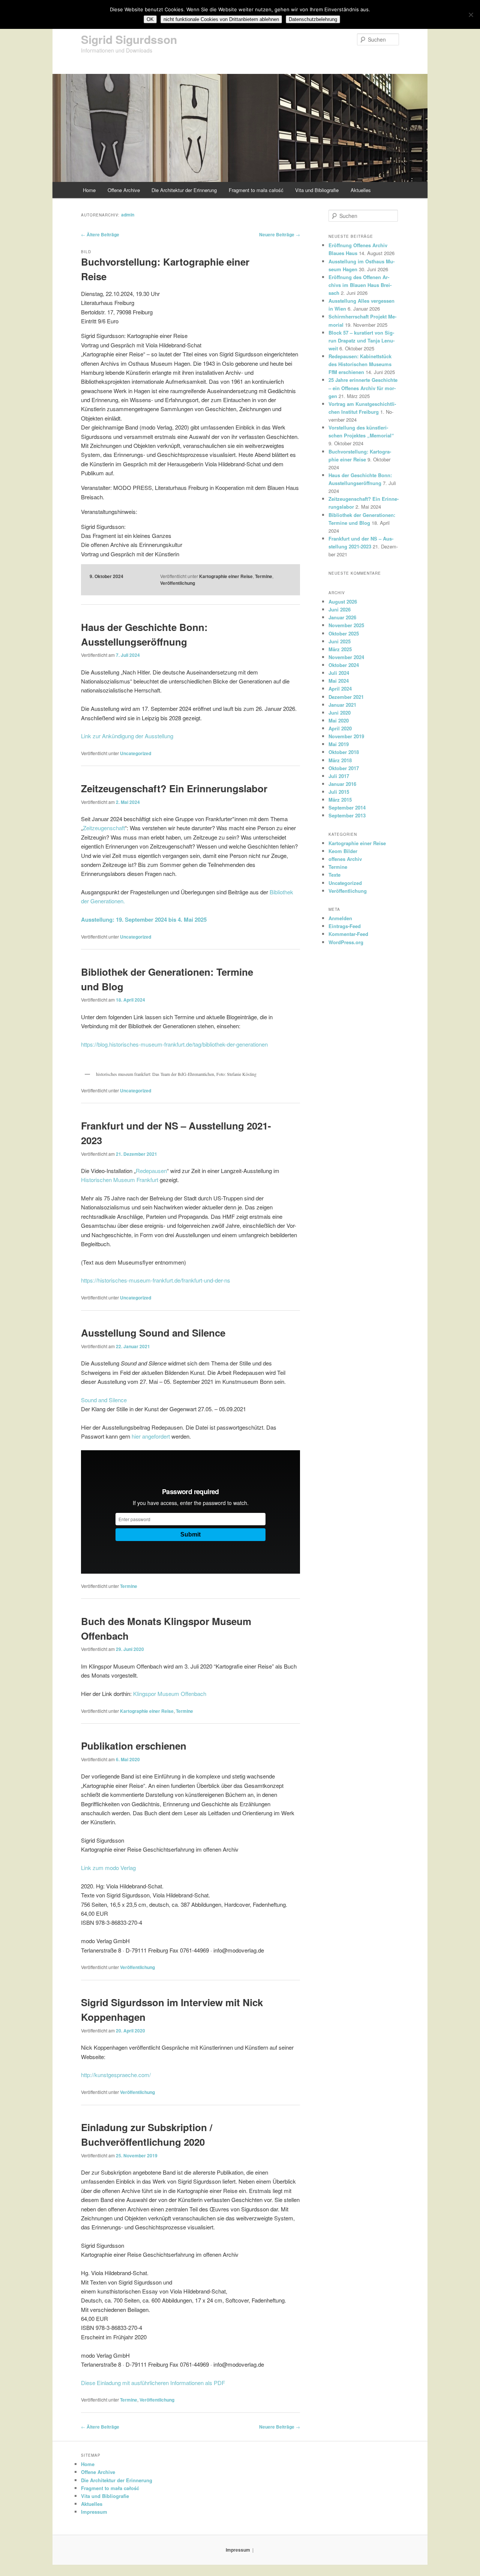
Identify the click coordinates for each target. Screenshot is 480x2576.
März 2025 (340, 649)
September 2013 (347, 815)
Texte (334, 875)
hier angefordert (151, 1436)
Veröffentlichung (178, 583)
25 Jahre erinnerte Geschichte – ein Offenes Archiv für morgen (363, 388)
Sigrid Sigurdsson (129, 39)
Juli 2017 (339, 776)
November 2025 (346, 625)
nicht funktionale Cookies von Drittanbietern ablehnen (221, 19)
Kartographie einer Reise (226, 576)
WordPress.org (346, 942)
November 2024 (346, 657)
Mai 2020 (339, 720)
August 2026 (343, 602)
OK (150, 19)
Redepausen (151, 1171)
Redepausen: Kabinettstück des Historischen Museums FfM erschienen (360, 364)
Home (89, 190)
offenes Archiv (345, 859)
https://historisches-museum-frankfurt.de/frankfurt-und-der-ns (156, 1280)
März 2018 (340, 760)
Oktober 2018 (344, 752)
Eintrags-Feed (345, 926)
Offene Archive (124, 190)
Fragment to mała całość (256, 190)
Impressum (94, 2512)
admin (128, 215)
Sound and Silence (104, 1400)
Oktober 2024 (344, 665)
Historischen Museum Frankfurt (120, 1180)
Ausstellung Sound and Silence (153, 1333)
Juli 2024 (339, 673)
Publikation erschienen (134, 1746)
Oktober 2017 (344, 768)
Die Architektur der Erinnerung (184, 190)
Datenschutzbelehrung (313, 19)
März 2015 (340, 800)
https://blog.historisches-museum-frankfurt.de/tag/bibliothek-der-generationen (174, 1044)
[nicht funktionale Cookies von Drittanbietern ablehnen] (471, 15)
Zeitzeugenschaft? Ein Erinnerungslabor (174, 788)
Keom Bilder (343, 851)
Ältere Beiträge (100, 234)
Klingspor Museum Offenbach (170, 1694)
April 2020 (340, 728)
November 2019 (346, 736)
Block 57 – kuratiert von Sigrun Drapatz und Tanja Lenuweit (361, 340)
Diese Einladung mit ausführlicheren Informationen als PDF (153, 2383)
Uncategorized (136, 753)
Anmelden (340, 918)
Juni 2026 (340, 609)
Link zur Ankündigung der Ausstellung (127, 736)
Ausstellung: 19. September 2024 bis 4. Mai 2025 (144, 919)
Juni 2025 (340, 641)
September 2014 (347, 807)
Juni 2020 (340, 713)
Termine (264, 576)
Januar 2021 (342, 705)
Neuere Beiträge (280, 234)
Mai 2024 (339, 681)
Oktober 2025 (344, 633)
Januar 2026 (342, 617)
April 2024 (340, 689)
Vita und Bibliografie (317, 190)
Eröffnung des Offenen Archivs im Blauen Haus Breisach (360, 285)
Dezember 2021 (346, 697)
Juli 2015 (339, 792)
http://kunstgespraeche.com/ (116, 2075)
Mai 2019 (339, 744)
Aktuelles (361, 190)
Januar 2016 (342, 784)
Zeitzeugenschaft (104, 828)
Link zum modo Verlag (108, 1868)
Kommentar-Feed (348, 934)
